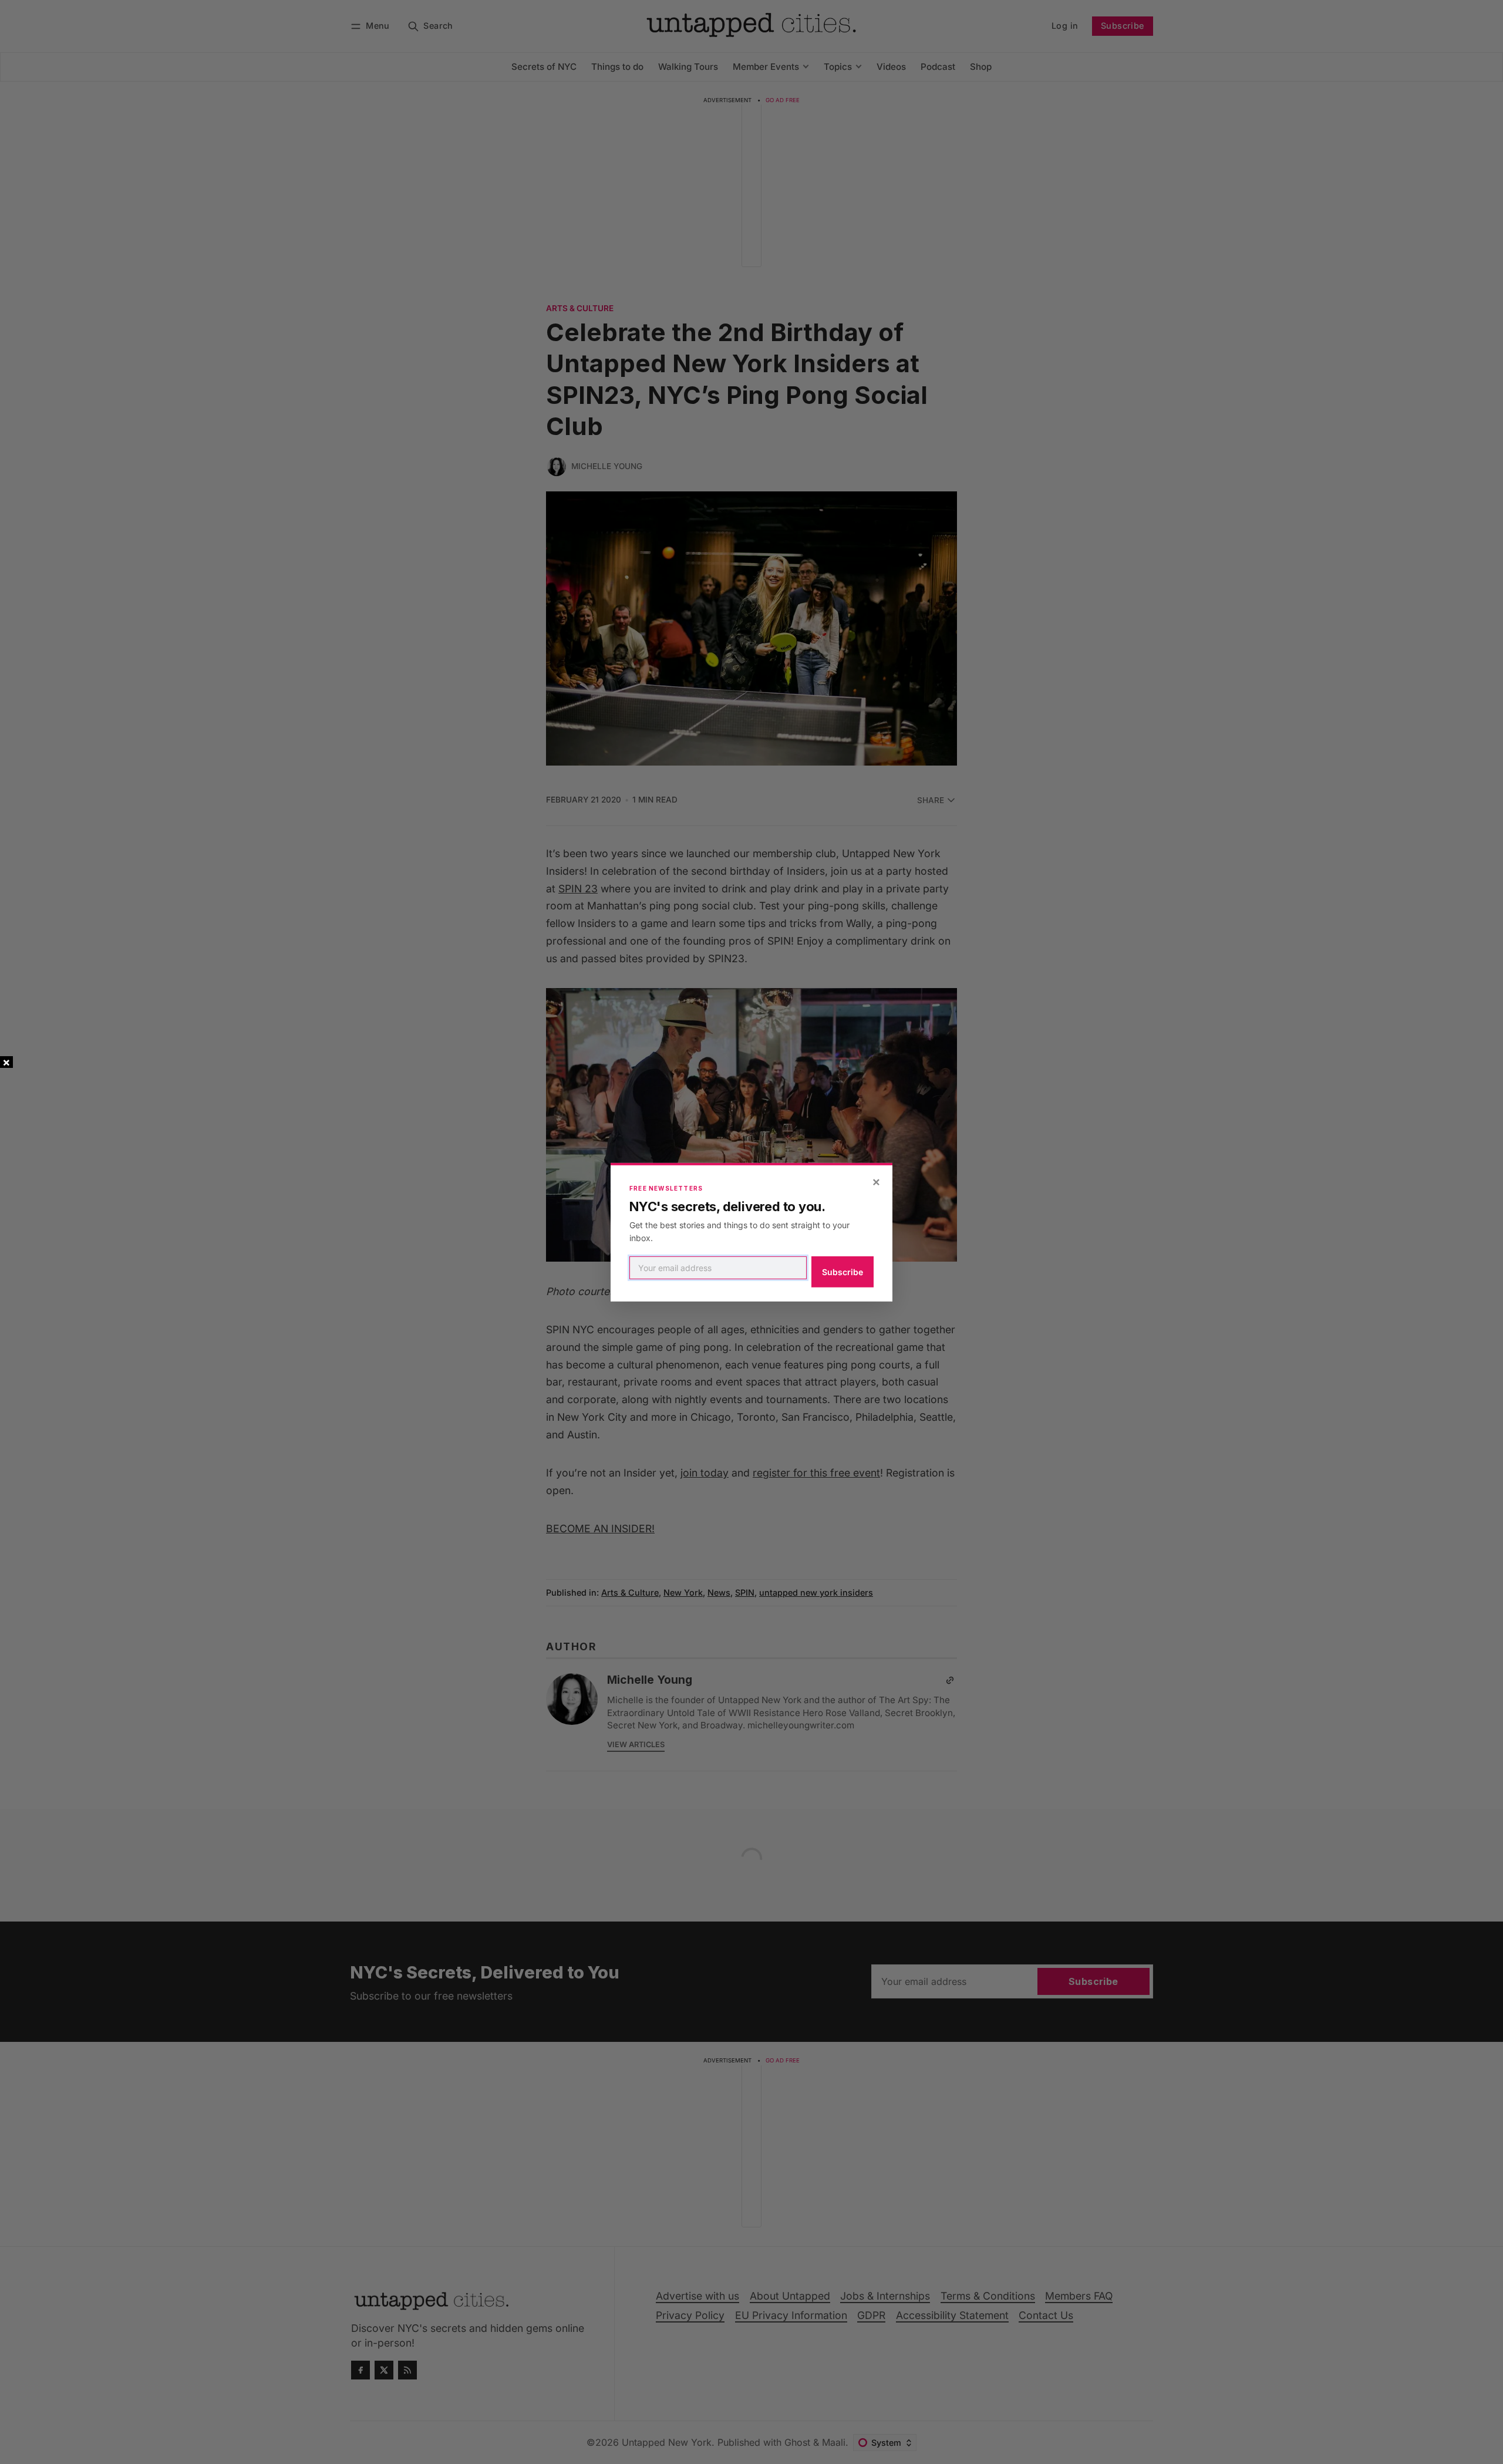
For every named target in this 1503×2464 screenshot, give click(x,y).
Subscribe (843, 1272)
